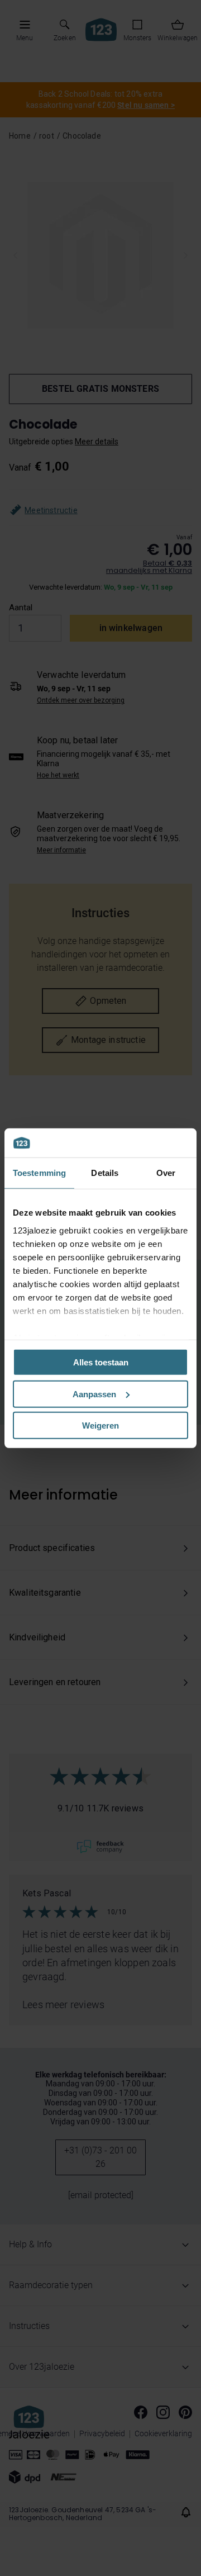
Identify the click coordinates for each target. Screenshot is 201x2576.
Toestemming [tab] (39, 1173)
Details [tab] (105, 1173)
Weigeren (100, 1425)
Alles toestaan (101, 1362)
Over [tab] (166, 1173)
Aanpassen (94, 1394)
